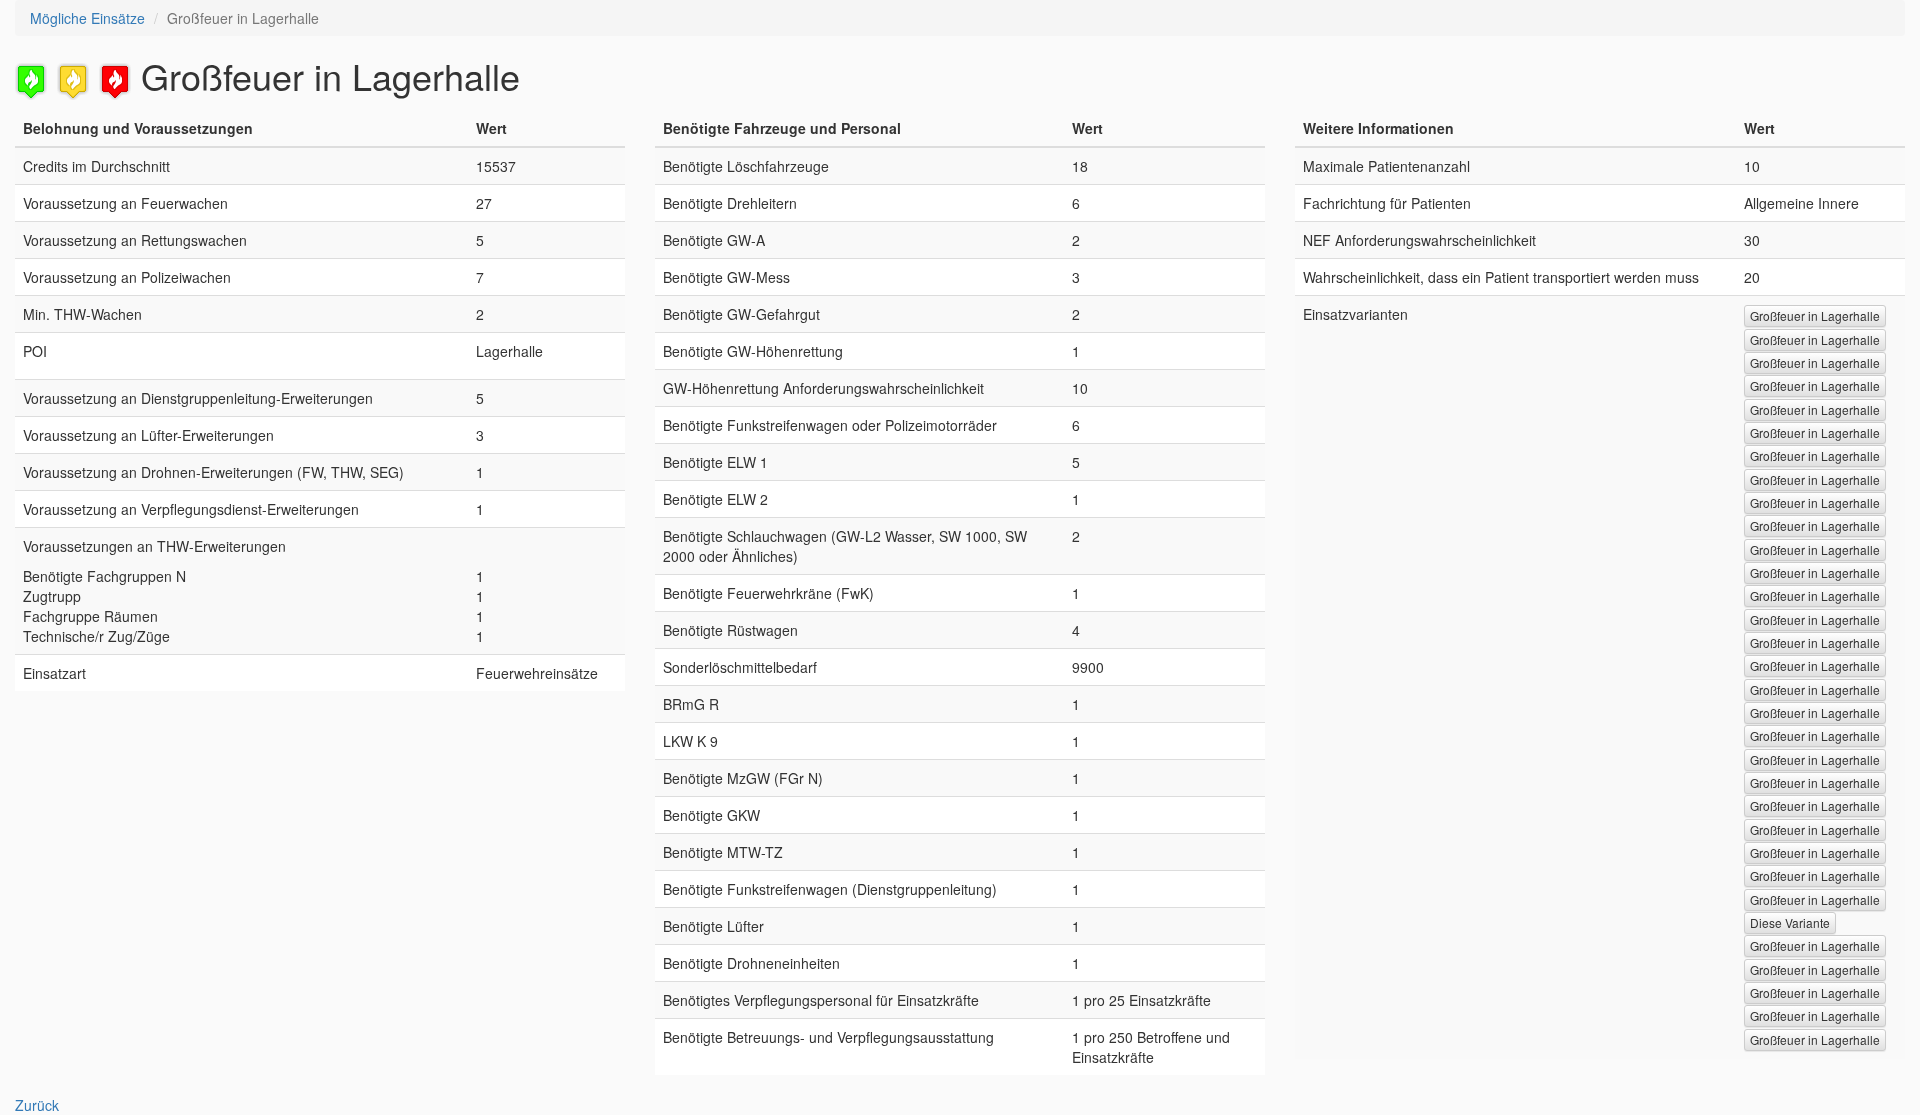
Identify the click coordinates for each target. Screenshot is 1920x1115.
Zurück (37, 1105)
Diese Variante (1790, 922)
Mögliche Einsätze (87, 18)
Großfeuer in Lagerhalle (1815, 315)
